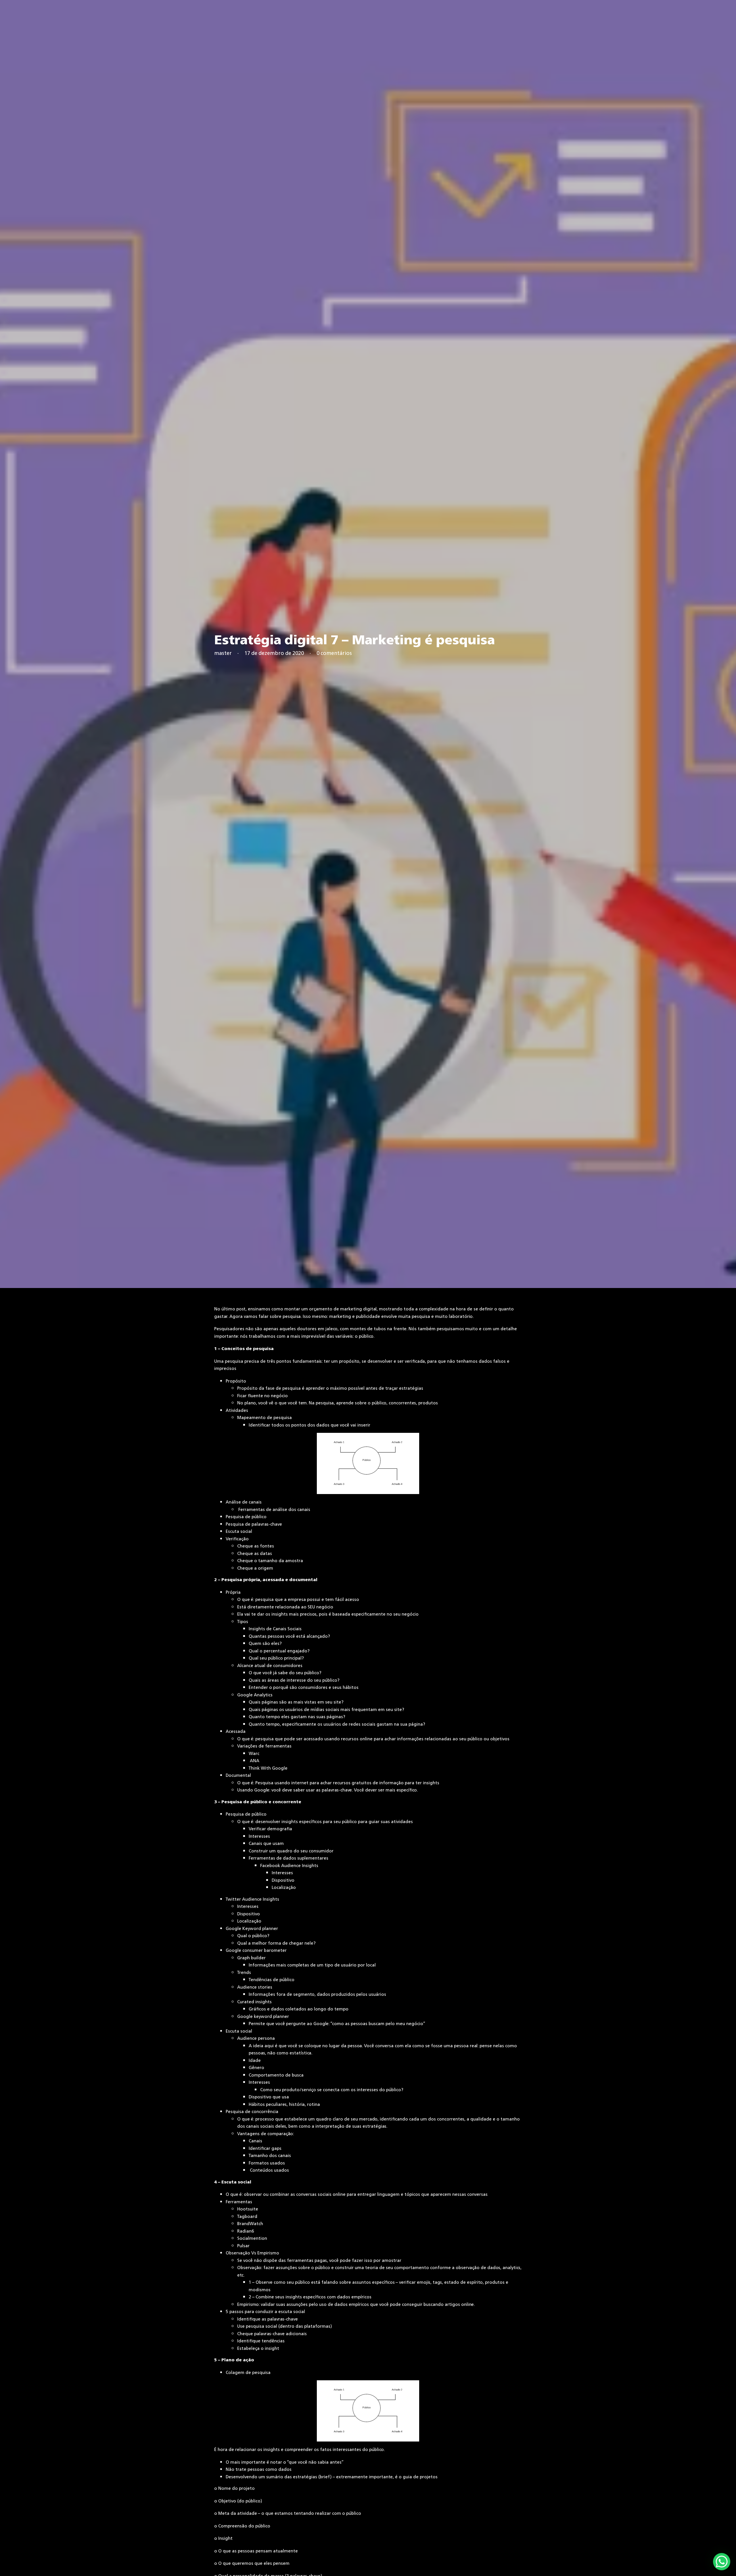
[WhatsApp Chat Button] (722, 2562)
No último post (230, 1309)
